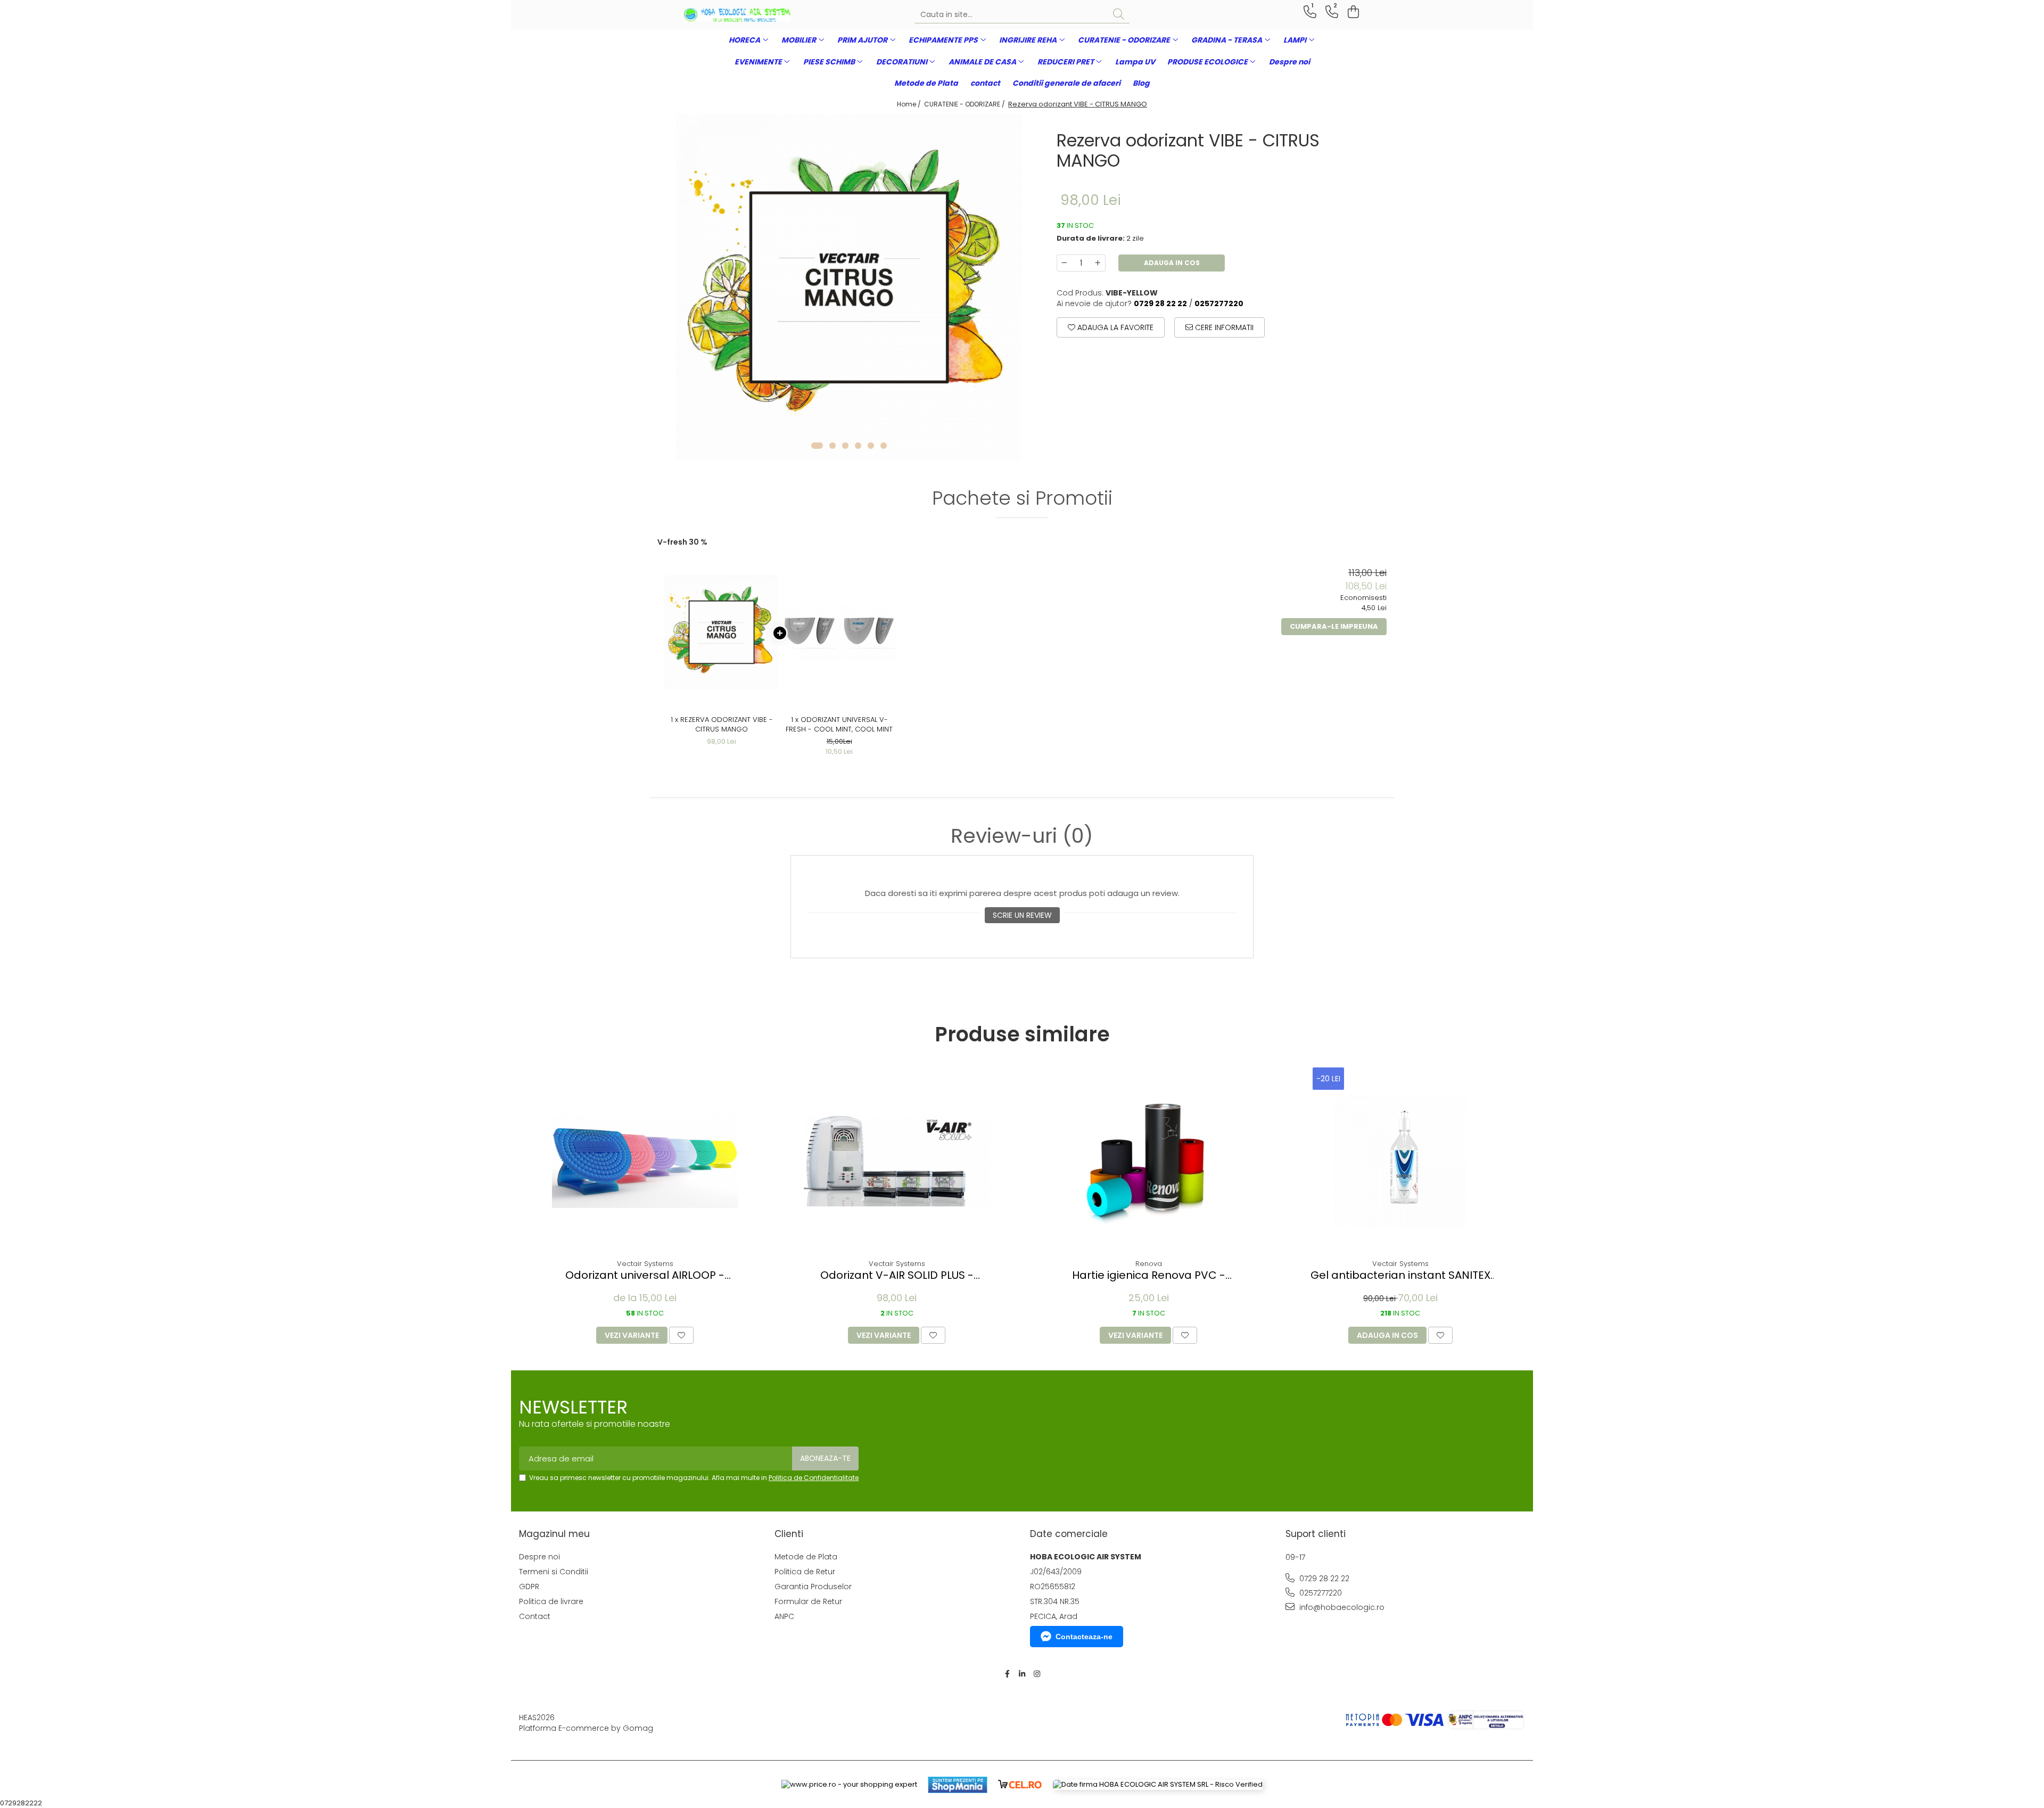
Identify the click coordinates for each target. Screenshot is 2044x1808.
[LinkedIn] (1022, 1674)
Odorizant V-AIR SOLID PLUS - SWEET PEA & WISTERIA (897, 1275)
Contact (535, 1616)
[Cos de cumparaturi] (1352, 12)
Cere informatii (1223, 327)
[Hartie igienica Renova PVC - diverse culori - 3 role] (1149, 1161)
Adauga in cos (1172, 263)
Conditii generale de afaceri (1066, 83)
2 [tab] (833, 446)
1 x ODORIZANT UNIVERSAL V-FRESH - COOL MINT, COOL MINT (839, 725)
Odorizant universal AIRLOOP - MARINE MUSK (645, 1275)
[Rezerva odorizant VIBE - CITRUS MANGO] (849, 287)
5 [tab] (871, 446)
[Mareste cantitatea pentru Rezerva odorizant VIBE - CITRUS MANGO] (1098, 263)
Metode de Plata (926, 83)
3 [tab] (845, 446)
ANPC (784, 1616)
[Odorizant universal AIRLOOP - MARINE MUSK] (645, 1161)
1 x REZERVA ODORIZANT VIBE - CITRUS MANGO (722, 725)
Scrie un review (1022, 915)
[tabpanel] (849, 287)
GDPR (529, 1587)
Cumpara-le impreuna (1334, 626)
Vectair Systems (645, 1264)
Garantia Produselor (813, 1587)
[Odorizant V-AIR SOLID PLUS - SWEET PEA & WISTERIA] (897, 1161)
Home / (910, 104)
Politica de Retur (805, 1572)
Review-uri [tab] (1022, 836)
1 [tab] (817, 446)
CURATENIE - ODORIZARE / (965, 104)
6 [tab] (884, 446)
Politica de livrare (551, 1601)
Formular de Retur (808, 1601)
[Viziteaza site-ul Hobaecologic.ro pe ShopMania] (958, 1785)
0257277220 (1320, 1593)
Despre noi (1289, 62)
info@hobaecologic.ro (1341, 1607)
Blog (1141, 83)
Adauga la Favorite (1114, 327)
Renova (1149, 1264)
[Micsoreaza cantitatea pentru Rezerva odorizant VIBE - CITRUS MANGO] (1064, 263)
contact (985, 83)
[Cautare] (1119, 15)
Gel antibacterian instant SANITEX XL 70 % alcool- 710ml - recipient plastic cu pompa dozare (1400, 1275)
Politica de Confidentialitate (814, 1478)
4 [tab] (858, 446)
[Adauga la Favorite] (681, 1335)
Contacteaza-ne (1084, 1637)
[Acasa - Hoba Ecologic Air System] (737, 15)
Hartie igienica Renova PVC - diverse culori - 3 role (1149, 1275)
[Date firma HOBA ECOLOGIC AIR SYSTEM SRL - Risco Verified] (1158, 1785)
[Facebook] (1007, 1674)
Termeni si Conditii (554, 1572)
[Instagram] (1037, 1674)
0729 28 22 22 (1323, 1579)
